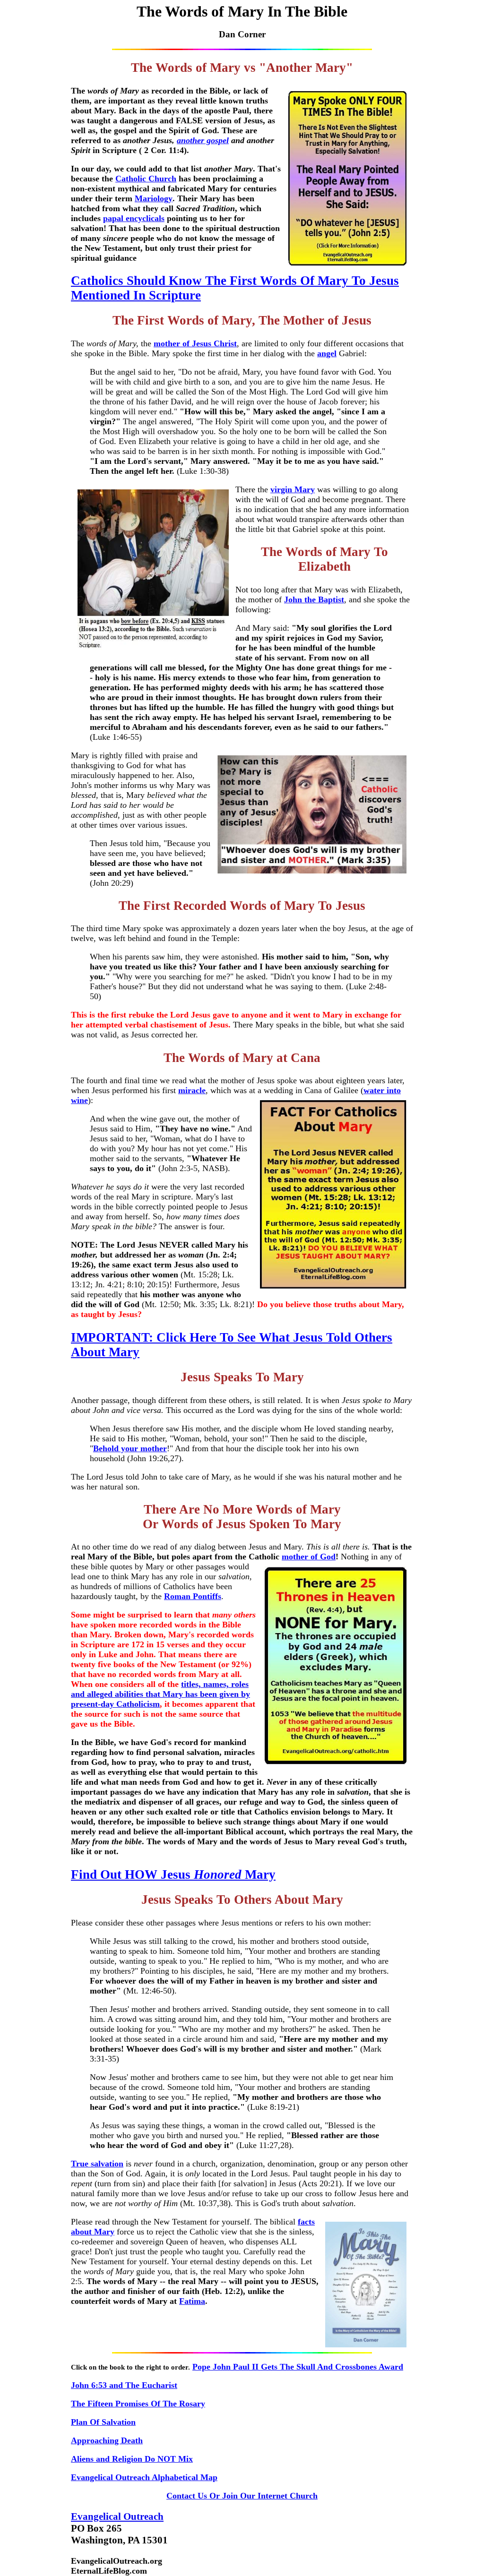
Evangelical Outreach (117, 2516)
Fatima (192, 2301)
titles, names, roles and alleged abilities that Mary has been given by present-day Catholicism (160, 1694)
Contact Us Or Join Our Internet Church (242, 2496)
